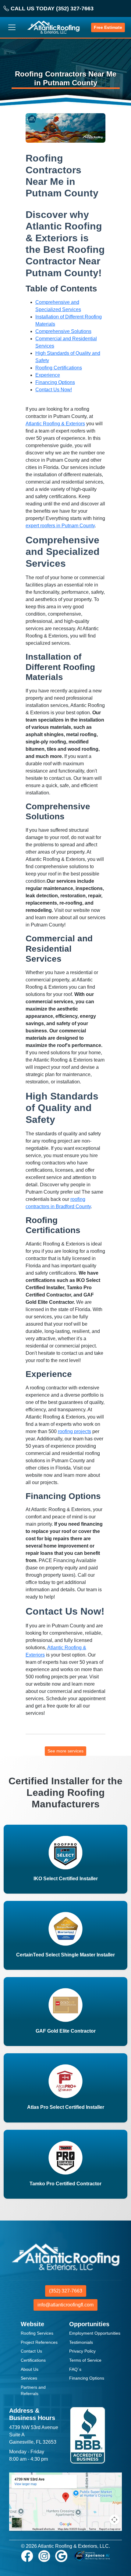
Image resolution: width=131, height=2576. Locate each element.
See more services (65, 1751)
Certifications (33, 2360)
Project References (39, 2342)
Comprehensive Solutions (63, 331)
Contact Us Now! (54, 390)
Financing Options (55, 382)
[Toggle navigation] (12, 27)
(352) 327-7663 (66, 2291)
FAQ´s (75, 2369)
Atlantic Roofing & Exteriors (55, 424)
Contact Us (31, 2351)
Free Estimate (108, 27)
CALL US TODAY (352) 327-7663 (51, 8)
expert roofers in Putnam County (60, 526)
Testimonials (81, 2342)
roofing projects (74, 1431)
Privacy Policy (82, 2351)
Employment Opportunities (95, 2333)
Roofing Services (37, 2333)
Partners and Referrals (33, 2391)
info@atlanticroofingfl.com (65, 2305)
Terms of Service (85, 2360)
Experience (48, 375)
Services (29, 2378)
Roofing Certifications (59, 368)
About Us (30, 2369)
